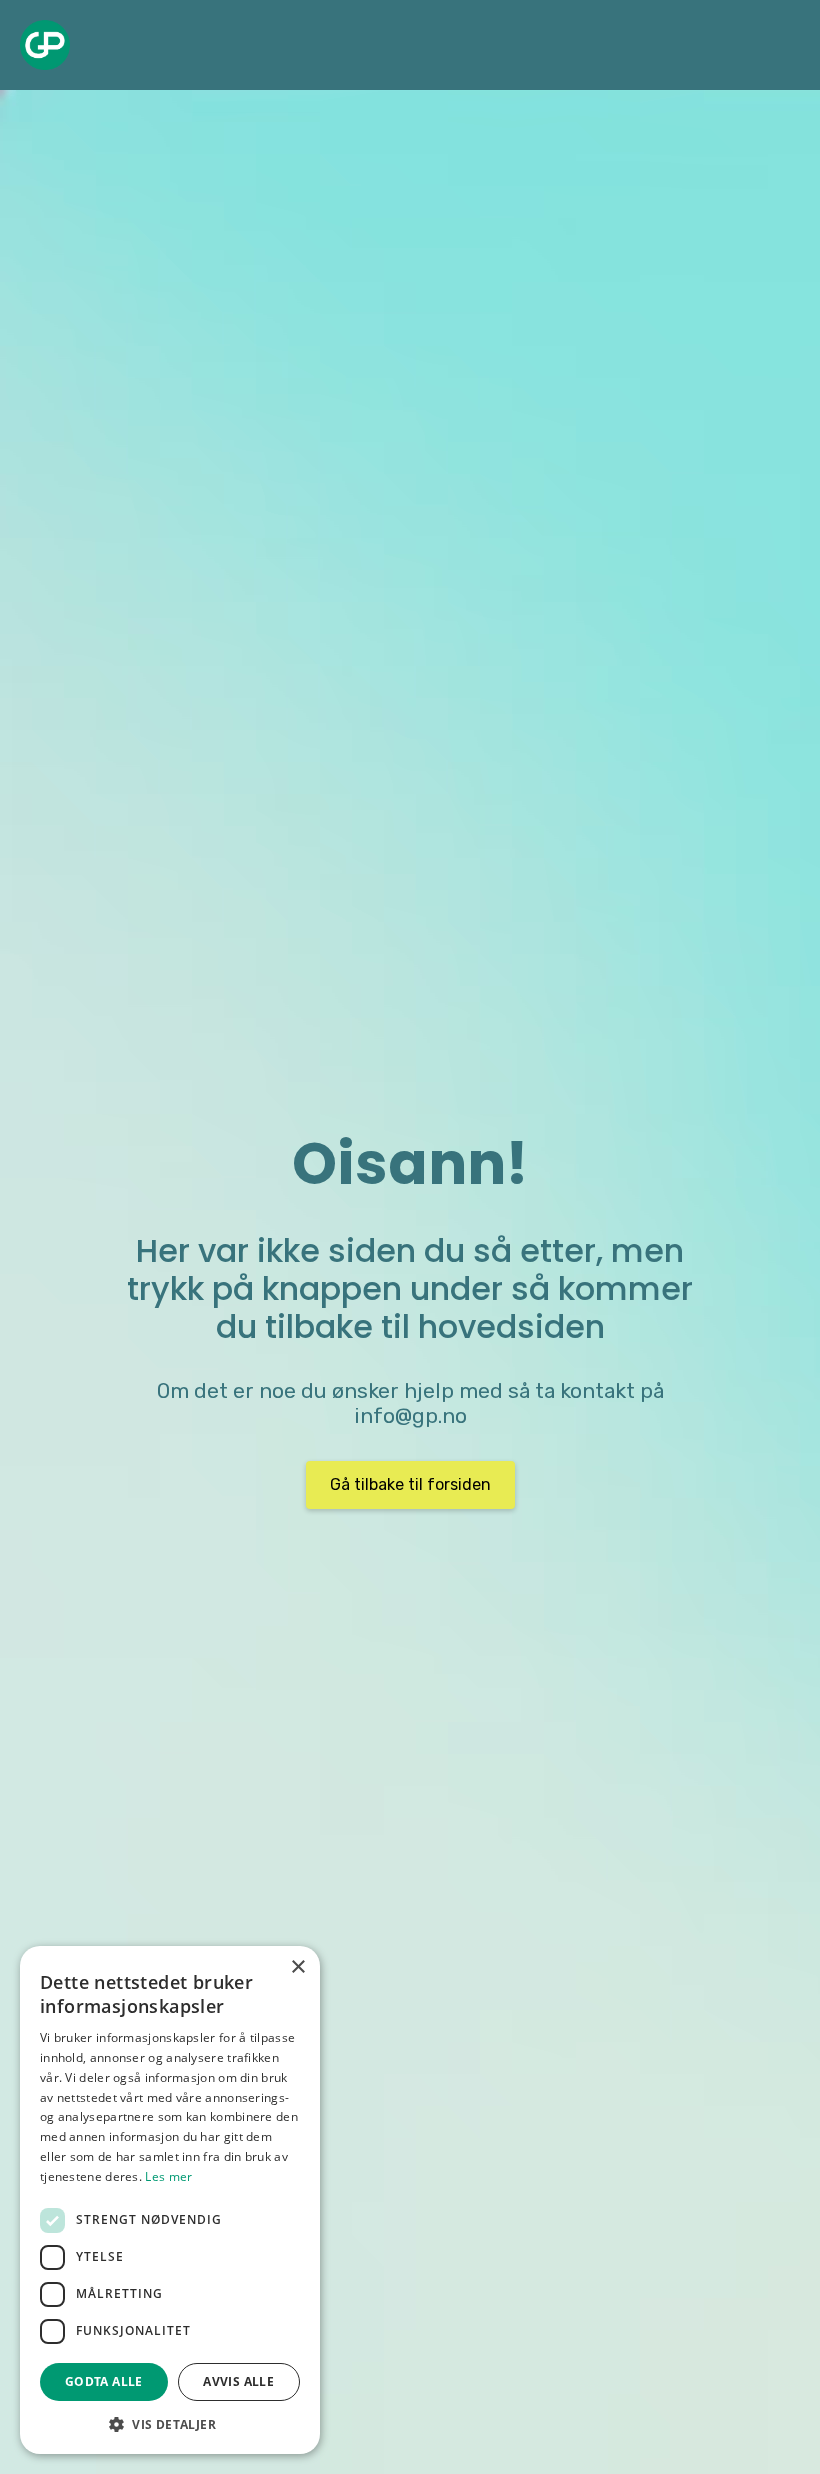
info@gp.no (410, 1416)
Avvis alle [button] (238, 2381)
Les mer (168, 2176)
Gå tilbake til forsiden (410, 1484)
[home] (45, 45)
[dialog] (170, 2200)
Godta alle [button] (104, 2381)
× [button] (297, 1967)
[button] (170, 2424)
